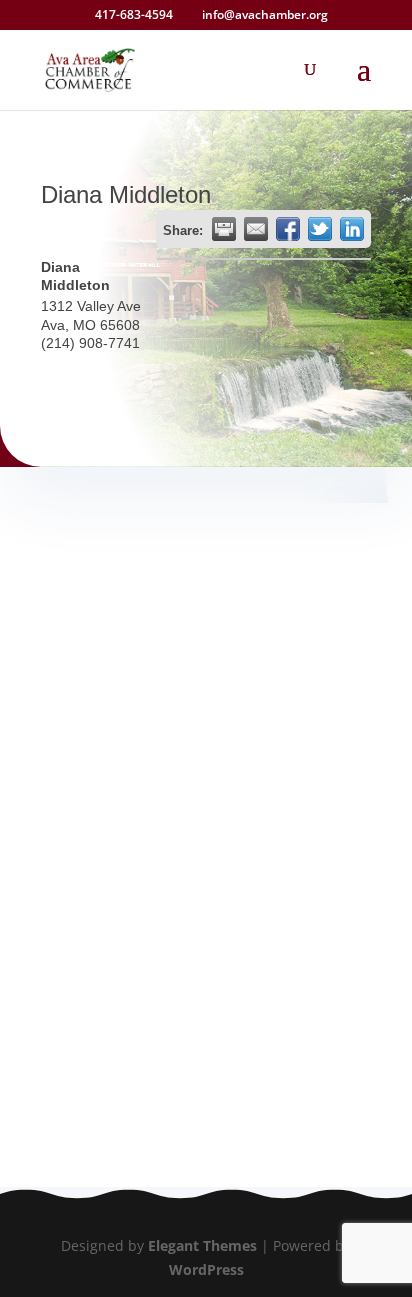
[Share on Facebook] (288, 229)
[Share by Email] (256, 229)
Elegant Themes (202, 1245)
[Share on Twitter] (320, 229)
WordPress (206, 1269)
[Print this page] (224, 229)
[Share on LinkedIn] (352, 229)
